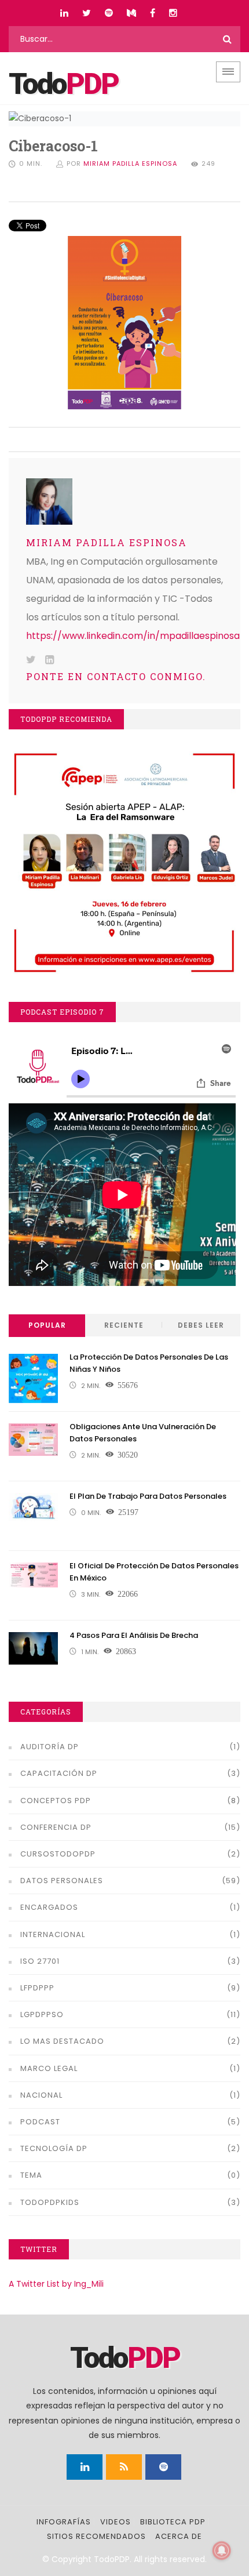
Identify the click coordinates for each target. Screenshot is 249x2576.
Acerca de (179, 2536)
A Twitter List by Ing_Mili (56, 2284)
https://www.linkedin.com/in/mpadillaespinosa (133, 636)
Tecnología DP (54, 2148)
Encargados (49, 1907)
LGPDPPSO (42, 2014)
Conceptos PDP (56, 1801)
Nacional (41, 2095)
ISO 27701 (40, 1961)
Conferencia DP (56, 1827)
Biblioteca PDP (173, 2522)
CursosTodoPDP (58, 1854)
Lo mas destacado (62, 2041)
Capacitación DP (59, 1773)
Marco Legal (49, 2068)
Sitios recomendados (96, 2536)
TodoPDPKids (50, 2202)
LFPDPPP (37, 1988)
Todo (63, 84)
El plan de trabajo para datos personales (148, 1496)
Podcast (40, 2122)
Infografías (64, 2522)
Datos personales (62, 1881)
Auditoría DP (50, 1747)
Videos (116, 2522)
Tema (31, 2175)
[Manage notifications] (222, 2550)
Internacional (53, 1934)
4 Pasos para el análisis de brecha (134, 1635)
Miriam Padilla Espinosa (130, 164)
